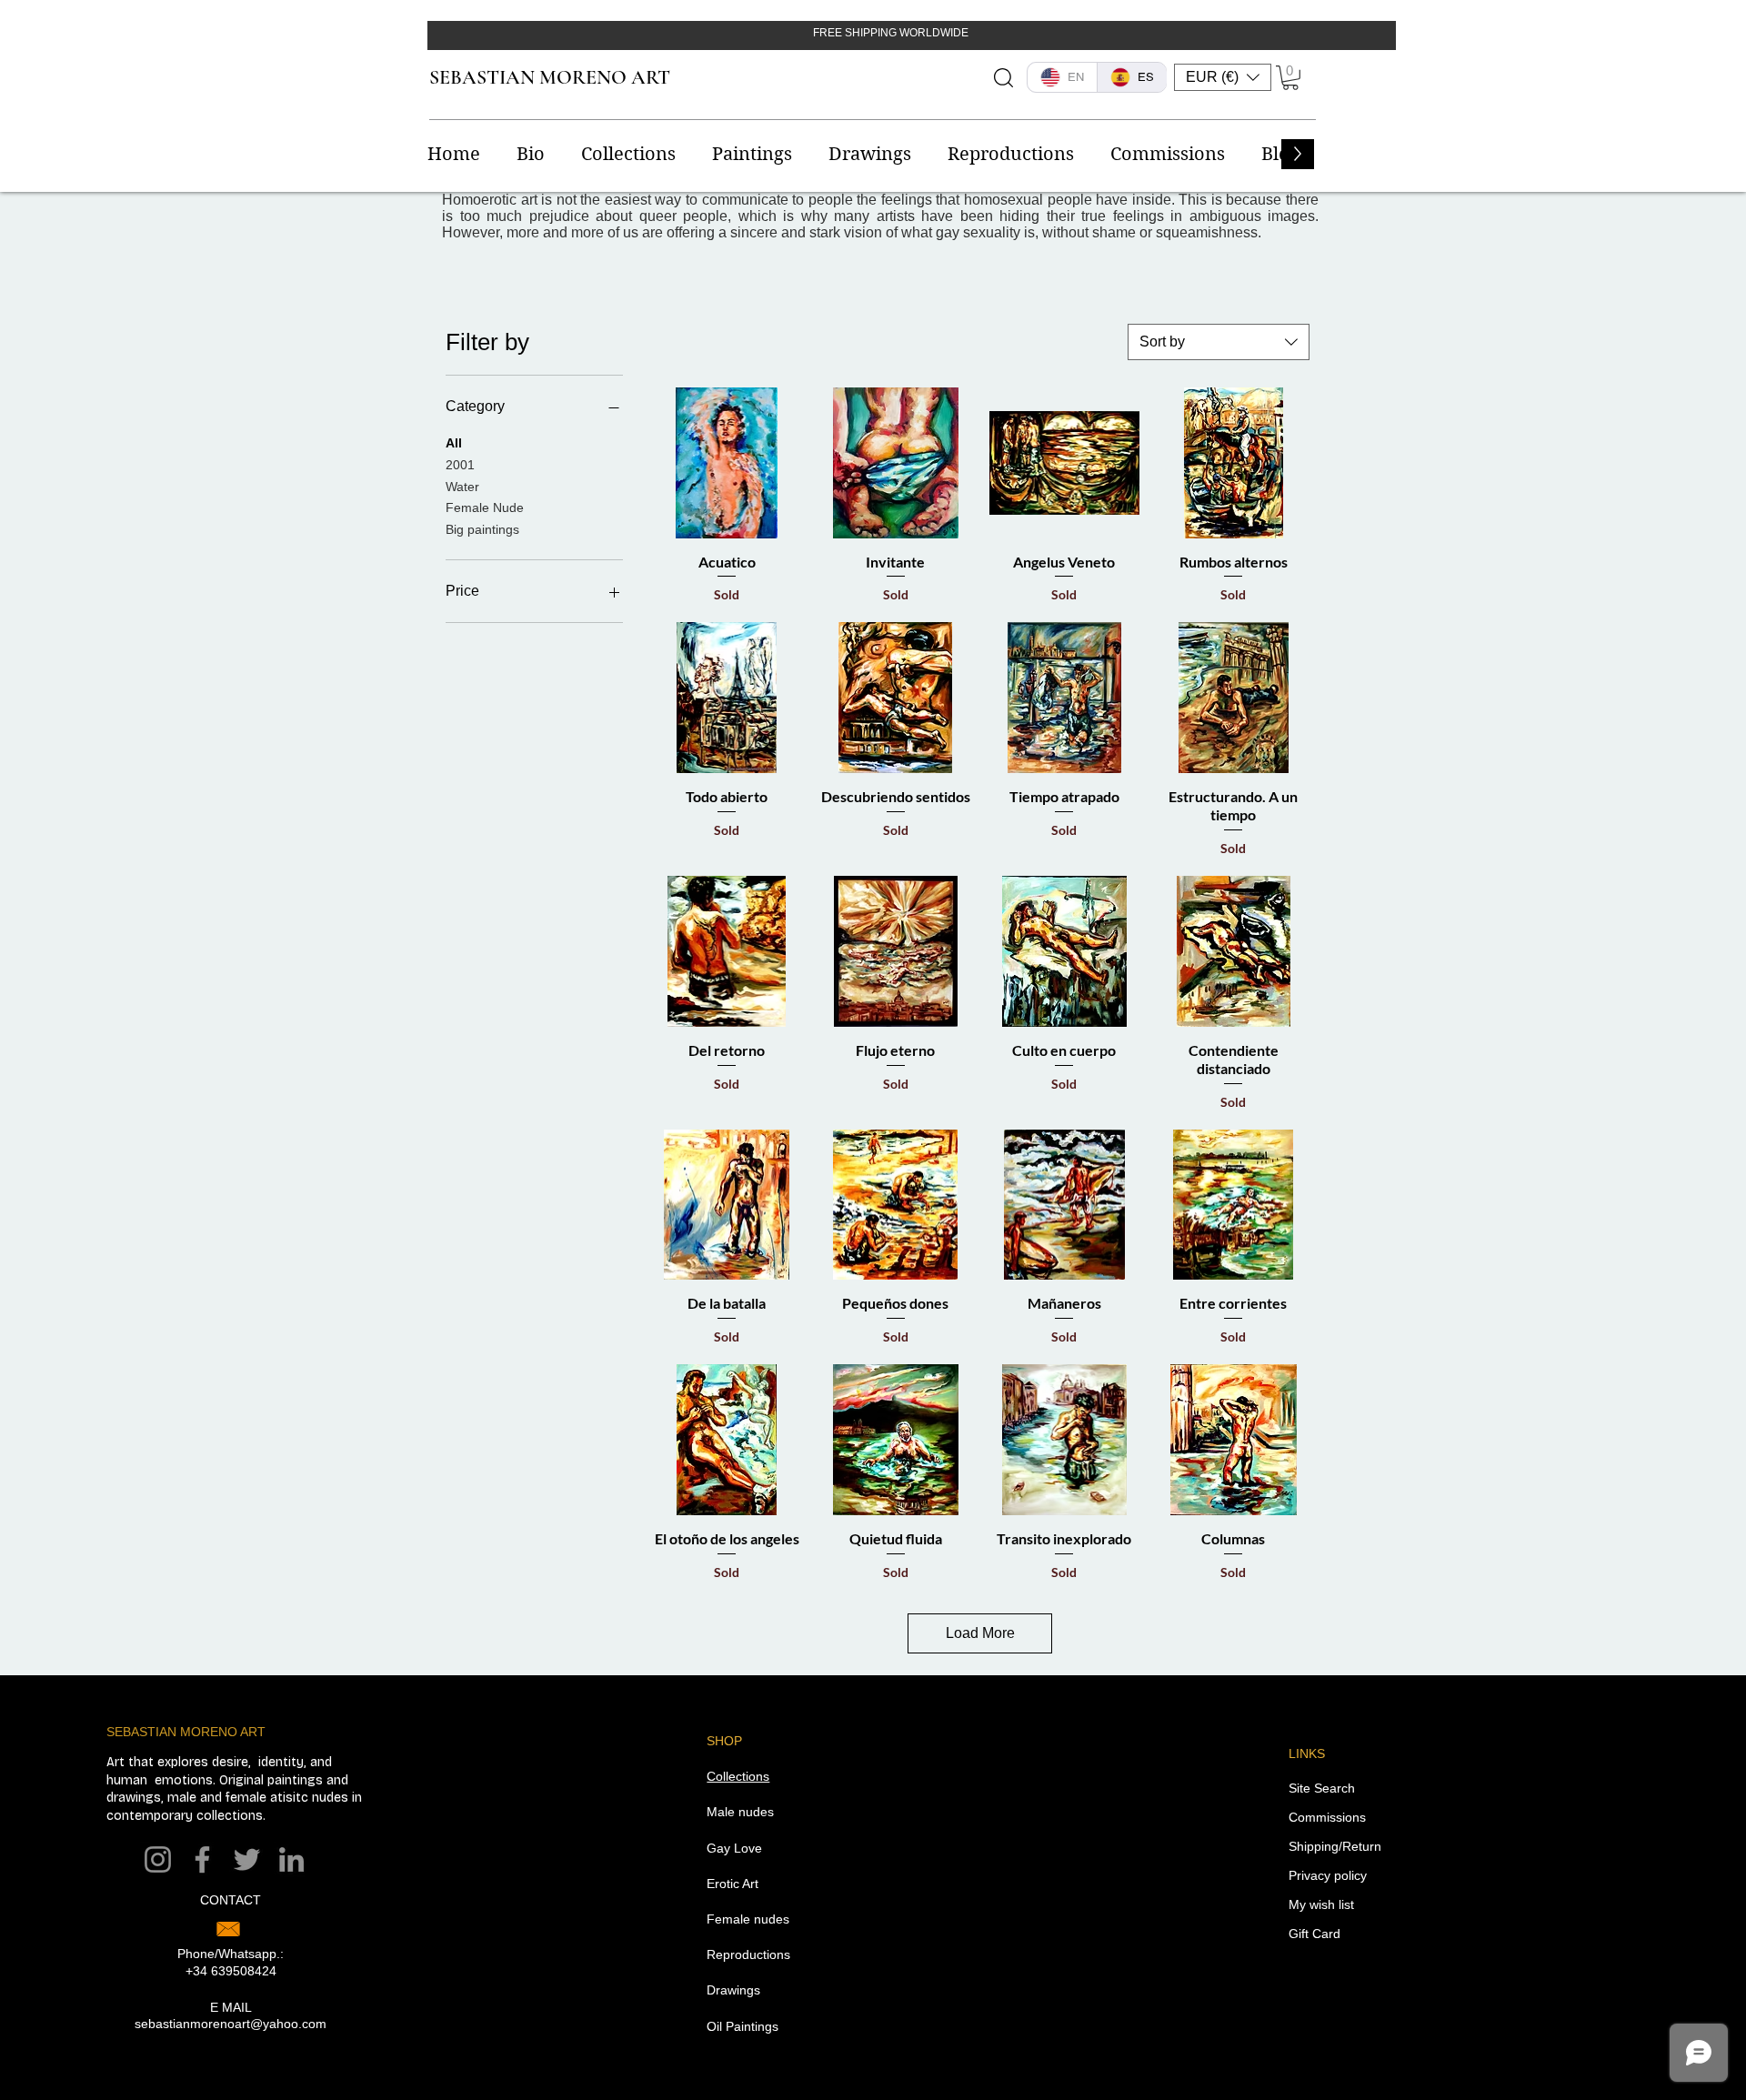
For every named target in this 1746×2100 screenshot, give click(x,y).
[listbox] (1223, 77)
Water (462, 487)
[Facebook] (202, 1859)
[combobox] (1219, 342)
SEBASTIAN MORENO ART (550, 77)
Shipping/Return (1335, 1846)
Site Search (1322, 1788)
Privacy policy (1328, 1875)
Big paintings (482, 529)
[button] (1223, 77)
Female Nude (485, 507)
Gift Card (1315, 1934)
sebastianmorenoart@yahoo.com (231, 2024)
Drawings (733, 1990)
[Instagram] (158, 1859)
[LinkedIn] (291, 1859)
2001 (460, 465)
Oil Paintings (743, 2026)
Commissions (1327, 1817)
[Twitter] (247, 1859)
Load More (980, 1633)
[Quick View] (727, 463)
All (454, 443)
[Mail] (228, 1929)
